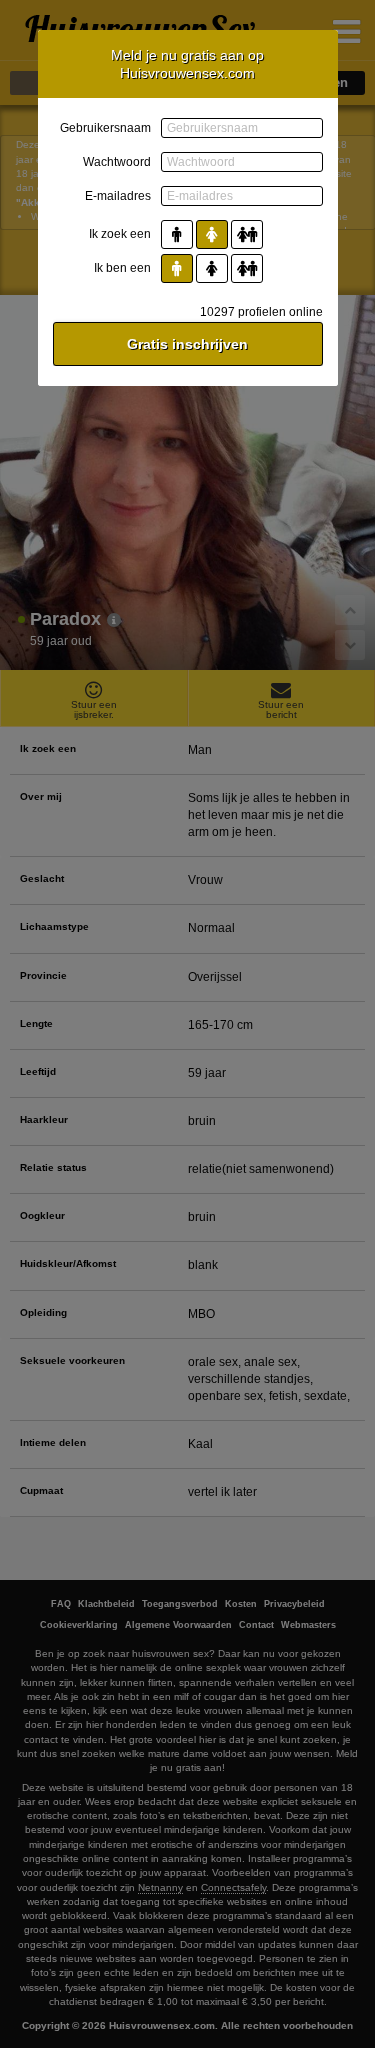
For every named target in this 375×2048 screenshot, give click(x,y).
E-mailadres (118, 196)
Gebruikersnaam (105, 128)
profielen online (261, 312)
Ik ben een (122, 268)
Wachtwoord (117, 162)
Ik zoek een (120, 234)
